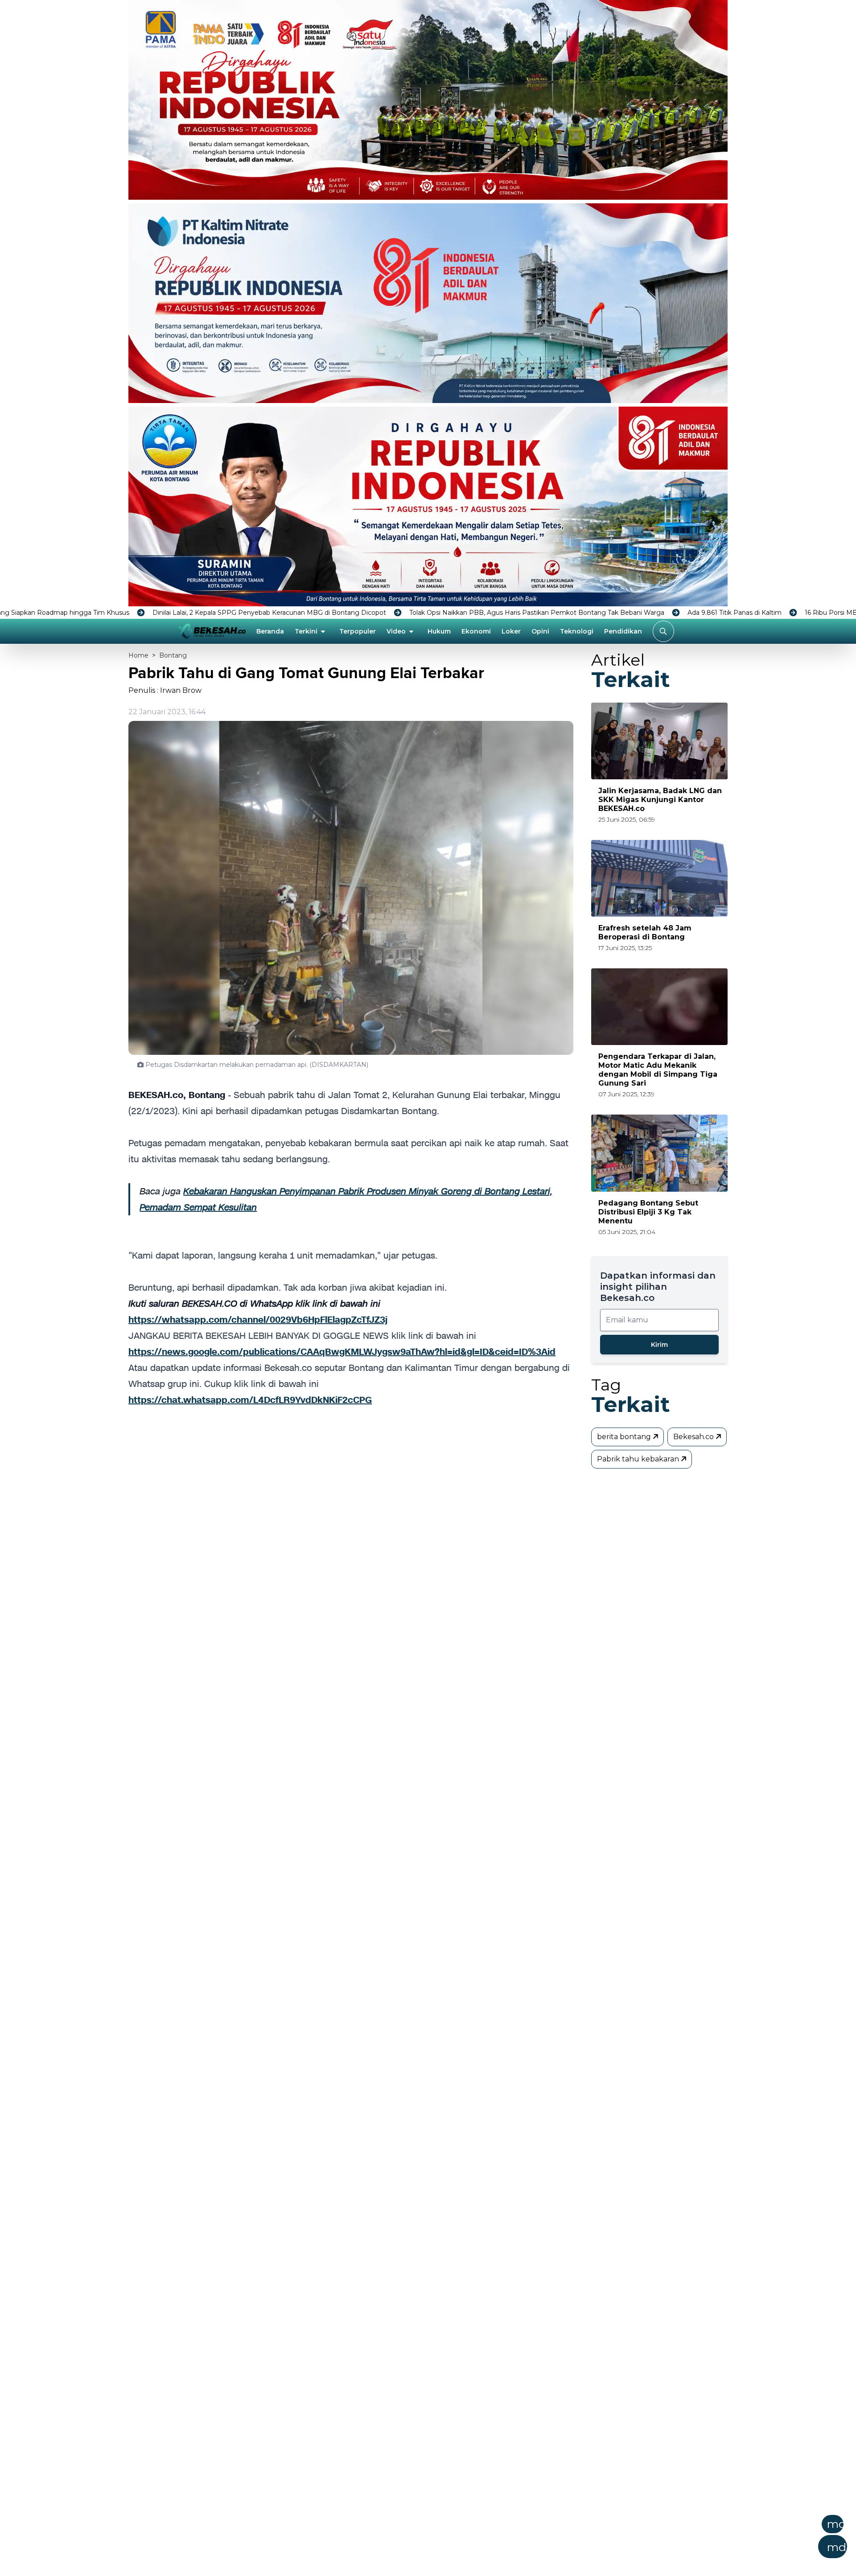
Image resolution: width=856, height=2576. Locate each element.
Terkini (306, 631)
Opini (540, 631)
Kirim (659, 1345)
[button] (472, 2539)
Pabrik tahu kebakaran (639, 1459)
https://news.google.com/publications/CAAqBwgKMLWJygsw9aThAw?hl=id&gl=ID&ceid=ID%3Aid (342, 1352)
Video (396, 631)
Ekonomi (476, 631)
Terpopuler (358, 631)
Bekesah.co (694, 1437)
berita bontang (625, 1437)
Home (138, 655)
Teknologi (577, 631)
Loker (511, 631)
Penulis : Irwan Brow (165, 690)
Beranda (270, 631)
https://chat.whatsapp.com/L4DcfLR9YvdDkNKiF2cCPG (250, 1400)
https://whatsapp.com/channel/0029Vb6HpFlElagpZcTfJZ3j (258, 1320)
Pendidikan (623, 631)
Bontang (173, 655)
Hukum (439, 631)
